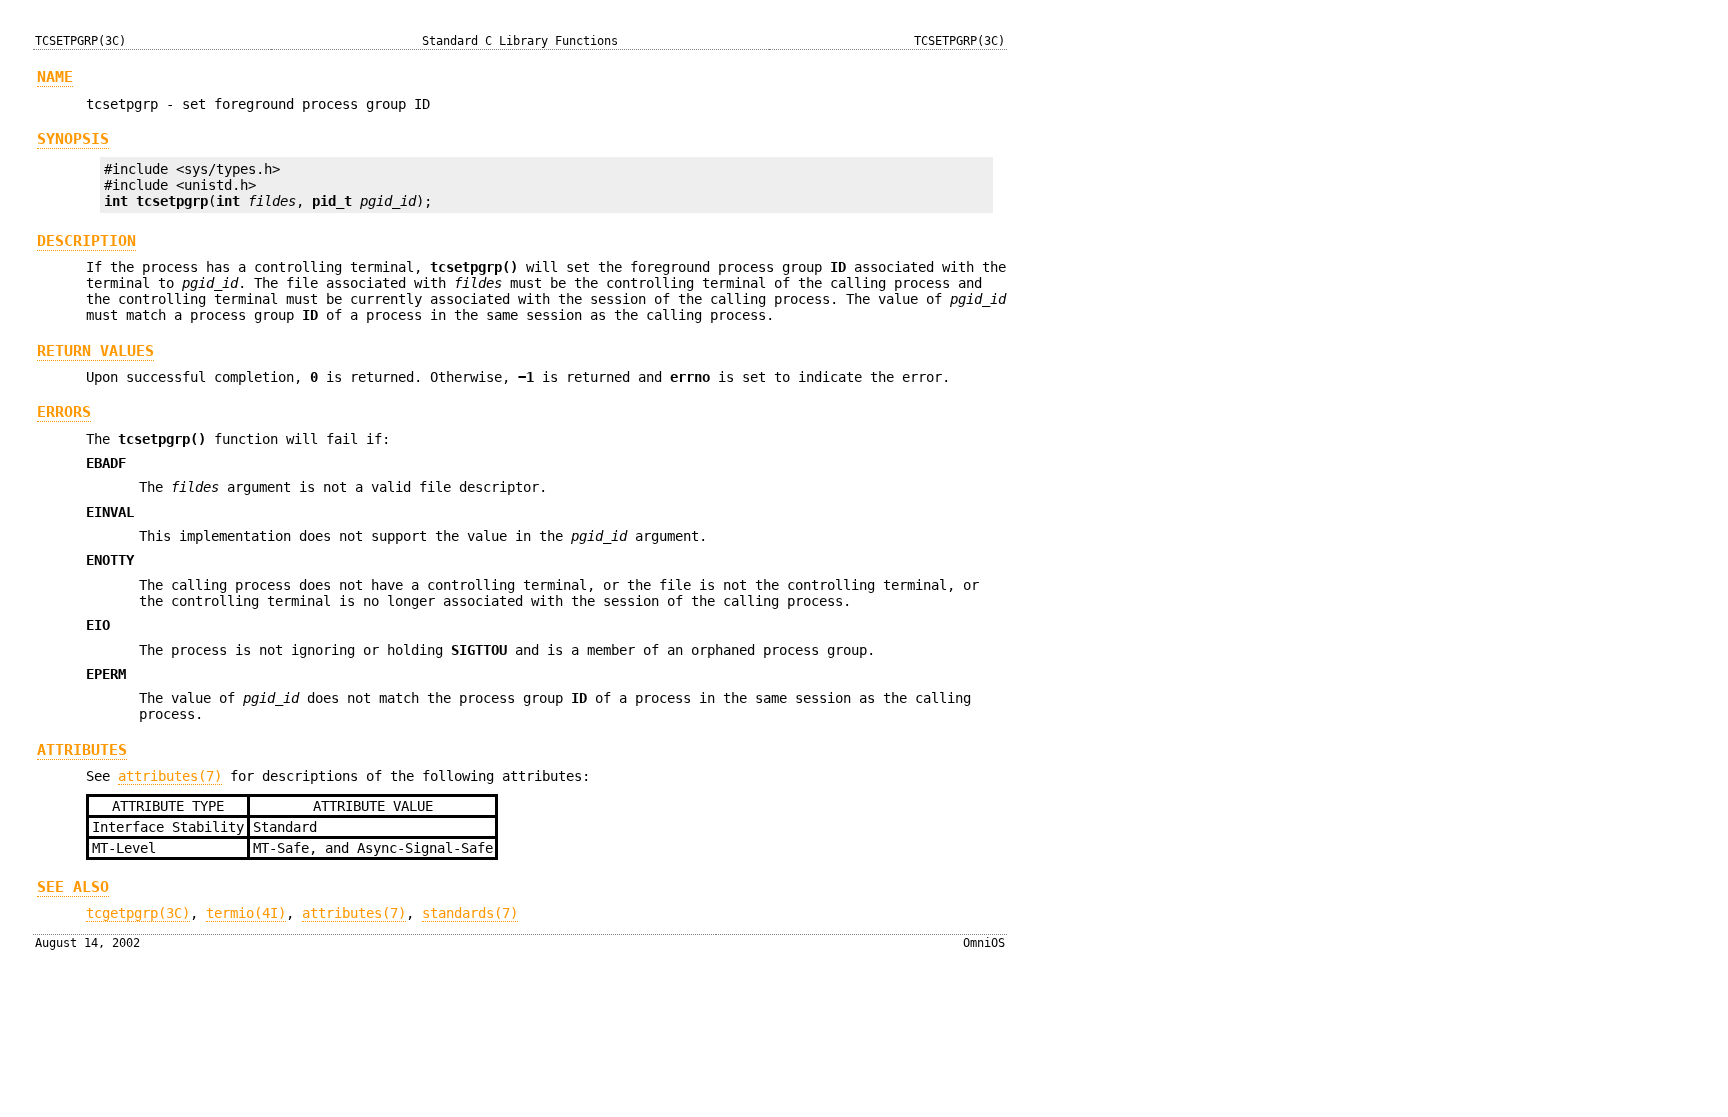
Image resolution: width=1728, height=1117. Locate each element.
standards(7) (470, 913)
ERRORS (64, 412)
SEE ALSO (73, 887)
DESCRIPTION (86, 241)
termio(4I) (246, 913)
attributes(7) (170, 776)
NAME (55, 77)
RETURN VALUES (95, 351)
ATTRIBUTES (82, 750)
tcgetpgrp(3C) (138, 913)
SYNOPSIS (73, 139)
